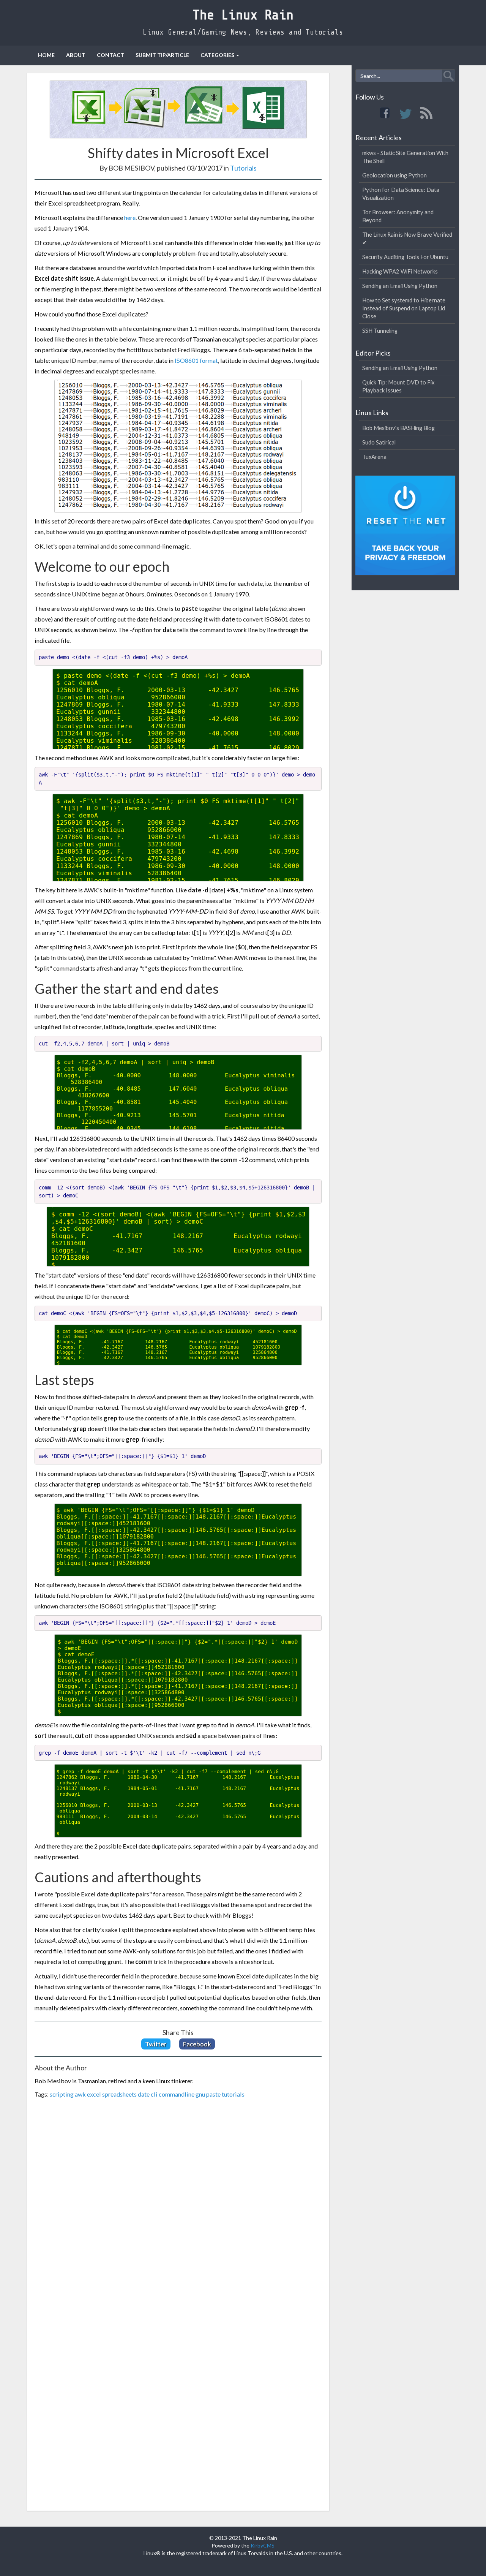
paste (213, 2094)
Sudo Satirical (379, 442)
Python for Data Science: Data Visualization (401, 194)
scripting (62, 2094)
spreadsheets (119, 2094)
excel (94, 2094)
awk (80, 2094)
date (144, 2094)
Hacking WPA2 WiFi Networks (400, 271)
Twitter (156, 2044)
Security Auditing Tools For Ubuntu (405, 257)
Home (46, 55)
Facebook (197, 2044)
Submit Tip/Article (162, 55)
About (76, 55)
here (130, 217)
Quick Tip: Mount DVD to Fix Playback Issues (398, 386)
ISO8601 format (196, 360)
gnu (200, 2094)
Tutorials (243, 168)
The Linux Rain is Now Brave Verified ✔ (407, 238)
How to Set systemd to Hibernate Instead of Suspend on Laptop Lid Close (404, 308)
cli (154, 2094)
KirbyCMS (263, 2545)
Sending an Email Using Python (400, 286)
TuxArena (374, 457)
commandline (177, 2094)
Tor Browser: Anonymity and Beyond (398, 216)
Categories (217, 55)
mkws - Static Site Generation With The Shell (405, 157)
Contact (110, 55)
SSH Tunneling (380, 330)
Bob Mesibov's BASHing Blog (398, 428)
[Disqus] (178, 2209)
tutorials (233, 2094)
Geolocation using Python (394, 175)
